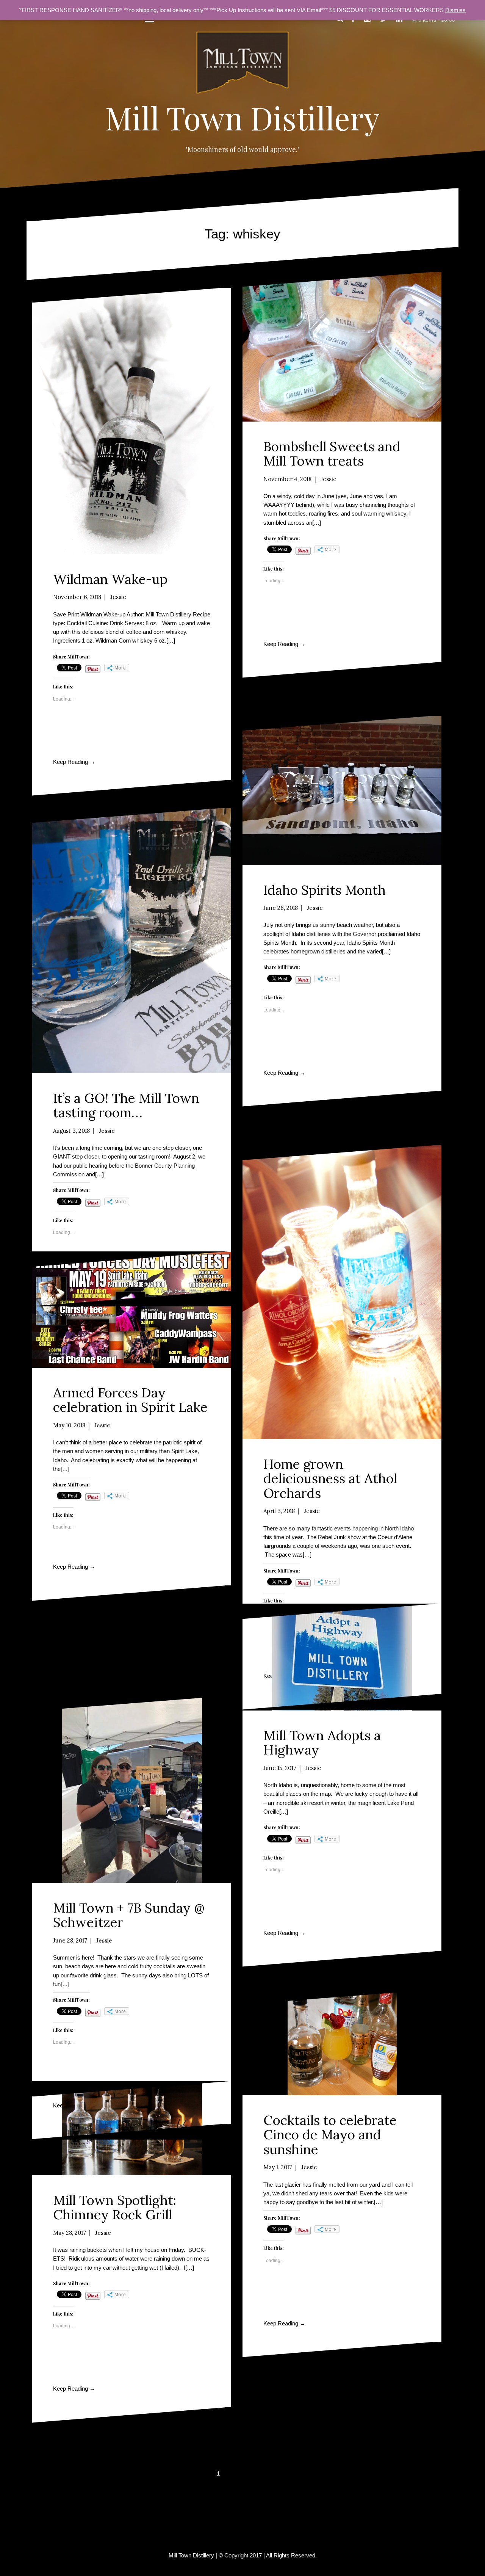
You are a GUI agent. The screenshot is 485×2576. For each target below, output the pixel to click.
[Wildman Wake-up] (132, 421)
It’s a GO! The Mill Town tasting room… (126, 1105)
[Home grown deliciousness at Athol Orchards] (342, 1292)
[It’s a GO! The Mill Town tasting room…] (132, 941)
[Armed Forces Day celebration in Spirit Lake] (132, 1310)
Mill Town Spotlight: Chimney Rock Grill (115, 2208)
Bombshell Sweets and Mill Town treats (332, 454)
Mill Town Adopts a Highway (322, 1743)
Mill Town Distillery (242, 118)
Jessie (118, 597)
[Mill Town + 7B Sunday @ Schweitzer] (132, 1790)
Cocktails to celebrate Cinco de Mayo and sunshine (330, 2135)
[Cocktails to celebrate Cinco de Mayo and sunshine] (342, 2042)
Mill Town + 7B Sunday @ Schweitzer (129, 1915)
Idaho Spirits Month (325, 890)
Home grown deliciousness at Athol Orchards (330, 1478)
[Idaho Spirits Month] (342, 790)
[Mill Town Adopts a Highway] (342, 1657)
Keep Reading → (74, 762)
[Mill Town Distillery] (242, 65)
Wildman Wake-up (110, 579)
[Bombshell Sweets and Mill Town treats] (342, 347)
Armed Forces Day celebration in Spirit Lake (130, 1400)
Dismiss (455, 10)
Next (257, 2474)
